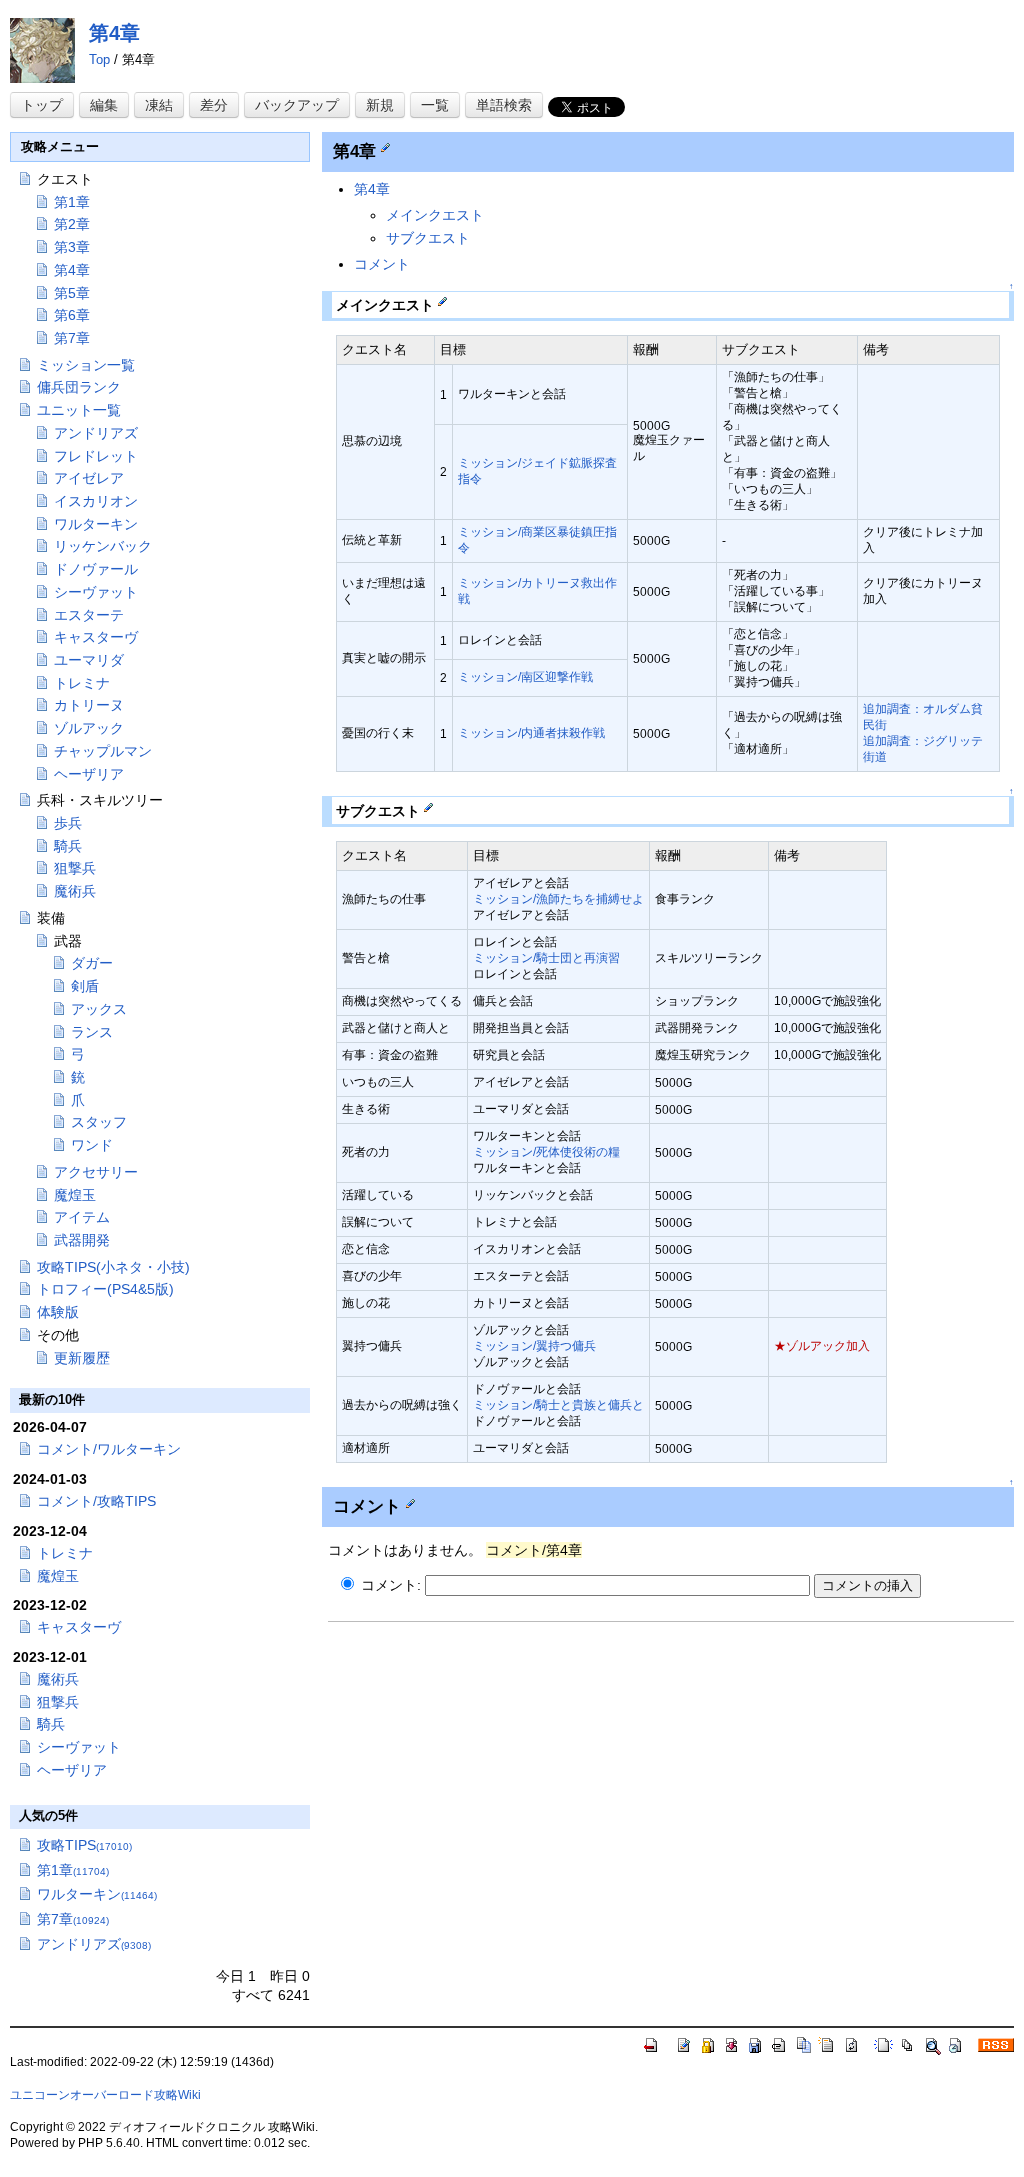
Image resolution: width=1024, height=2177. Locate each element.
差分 (214, 105)
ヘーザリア (89, 774)
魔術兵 (75, 891)
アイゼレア (89, 478)
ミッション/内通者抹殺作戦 (531, 733)
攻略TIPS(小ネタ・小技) (113, 1267)
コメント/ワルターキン (109, 1449)
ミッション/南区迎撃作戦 (525, 677)
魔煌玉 (75, 1195)
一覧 (435, 105)
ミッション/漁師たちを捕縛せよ (558, 899)
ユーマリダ (89, 660)
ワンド (92, 1145)
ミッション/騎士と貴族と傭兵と (558, 1405)
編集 (104, 105)
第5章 (72, 293)
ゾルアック (89, 728)
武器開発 (82, 1240)
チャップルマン (103, 751)
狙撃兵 (75, 868)
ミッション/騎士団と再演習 (546, 958)
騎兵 (68, 846)
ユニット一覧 (79, 410)
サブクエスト (428, 238)
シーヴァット (96, 592)
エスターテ (89, 615)
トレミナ (82, 683)
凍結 (159, 105)
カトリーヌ (89, 705)
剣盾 (85, 986)
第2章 (72, 224)
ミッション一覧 (86, 365)
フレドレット (96, 456)
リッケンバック (103, 546)
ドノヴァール (96, 569)
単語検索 (504, 105)
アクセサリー (96, 1172)
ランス (92, 1032)
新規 (380, 105)
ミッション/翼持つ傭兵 (534, 1346)
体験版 (58, 1312)
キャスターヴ (96, 637)
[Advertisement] (496, 1774)
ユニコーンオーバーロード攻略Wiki (105, 2095)
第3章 (72, 247)
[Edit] (385, 147)
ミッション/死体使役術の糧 (546, 1152)
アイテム (82, 1217)
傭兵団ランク (79, 387)
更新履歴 (82, 1358)
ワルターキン (96, 524)
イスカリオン (96, 501)
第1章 (72, 202)
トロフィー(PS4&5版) (105, 1289)
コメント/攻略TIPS (96, 1501)
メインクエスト (435, 215)
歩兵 (68, 823)
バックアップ (297, 105)
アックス (99, 1009)
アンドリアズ (96, 433)
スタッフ (99, 1122)
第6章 (72, 315)
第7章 (72, 338)
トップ (42, 105)
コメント (382, 264)
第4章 (114, 33)
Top (99, 59)
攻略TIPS (84, 1845)
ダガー (92, 963)
